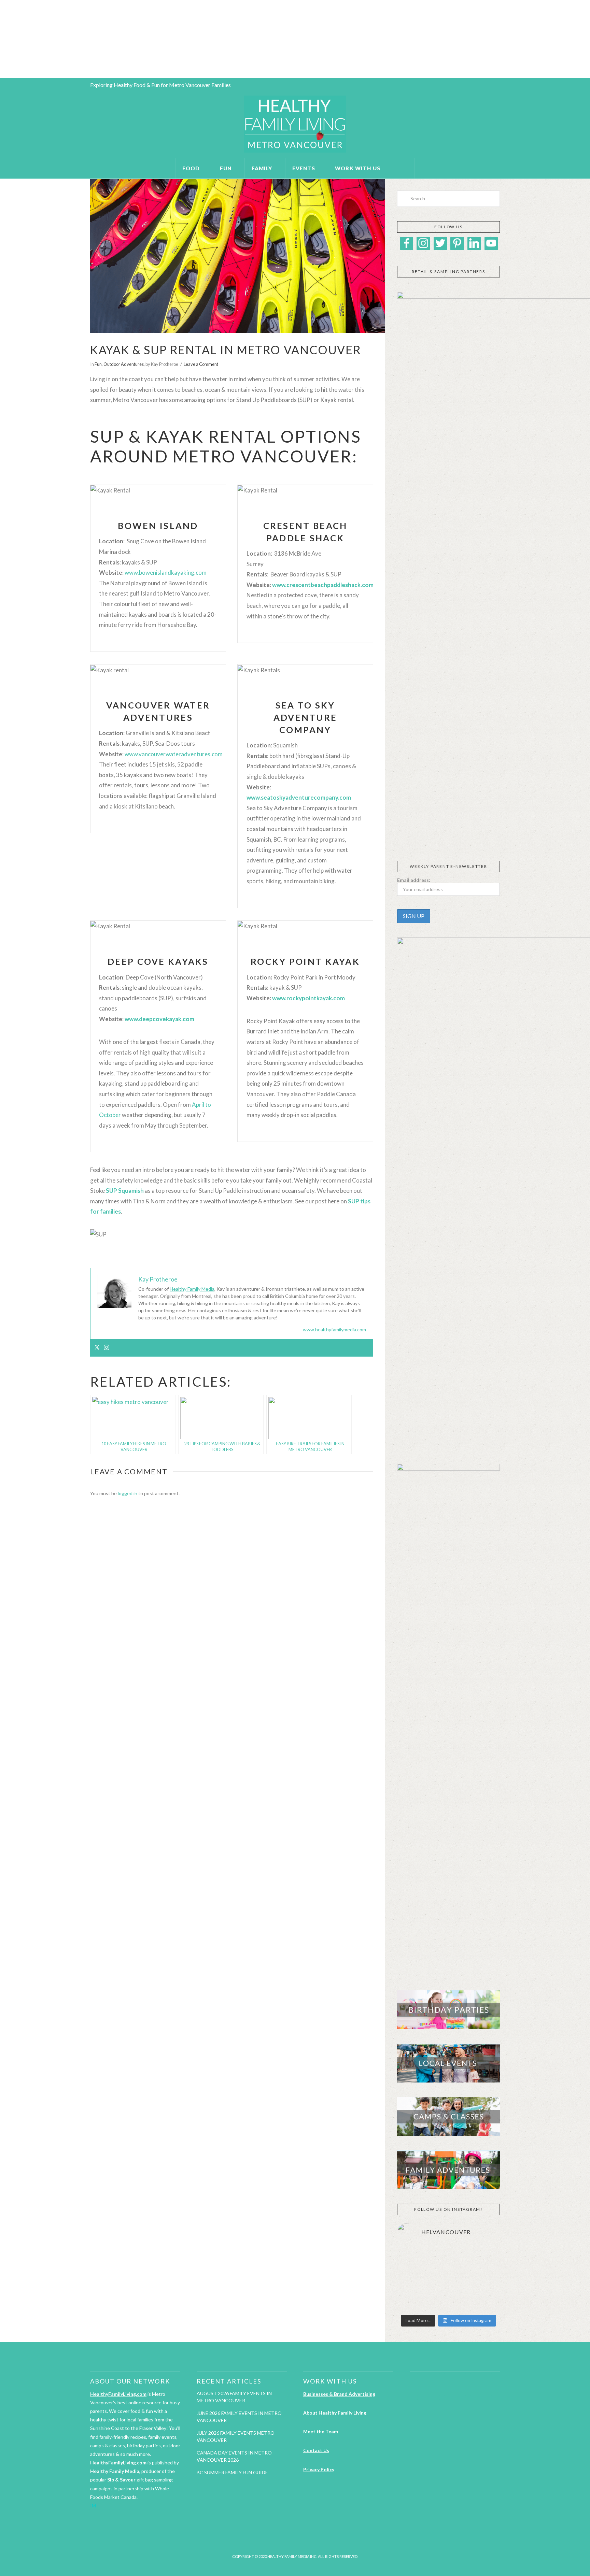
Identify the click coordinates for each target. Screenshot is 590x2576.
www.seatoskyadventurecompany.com (299, 797)
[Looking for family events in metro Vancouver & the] (484, 2279)
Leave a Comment (201, 364)
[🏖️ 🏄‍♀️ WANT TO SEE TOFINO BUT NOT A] (413, 2279)
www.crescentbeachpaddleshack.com (323, 585)
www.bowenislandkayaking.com (166, 573)
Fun (98, 364)
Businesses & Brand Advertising (339, 2394)
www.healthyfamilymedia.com (334, 1329)
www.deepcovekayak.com (159, 1019)
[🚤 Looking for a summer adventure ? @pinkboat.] (448, 2300)
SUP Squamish (125, 1191)
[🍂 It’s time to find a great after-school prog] (413, 2258)
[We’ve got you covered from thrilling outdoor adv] (484, 2258)
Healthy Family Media (192, 1289)
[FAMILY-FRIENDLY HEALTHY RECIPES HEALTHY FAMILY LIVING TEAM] (0, 39)
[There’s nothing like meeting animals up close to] (484, 2300)
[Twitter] (97, 1348)
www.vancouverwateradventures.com (174, 754)
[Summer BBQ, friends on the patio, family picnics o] (448, 2258)
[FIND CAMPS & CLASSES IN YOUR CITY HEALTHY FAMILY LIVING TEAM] (2, 39)
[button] (402, 836)
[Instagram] (107, 1348)
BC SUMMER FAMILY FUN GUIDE (232, 2472)
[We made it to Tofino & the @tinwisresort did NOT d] (448, 2279)
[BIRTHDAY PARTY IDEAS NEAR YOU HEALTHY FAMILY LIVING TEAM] (1, 39)
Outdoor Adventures (124, 364)
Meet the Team (321, 2431)
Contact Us (316, 2450)
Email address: (414, 880)
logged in (128, 1493)
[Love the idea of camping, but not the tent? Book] (413, 2300)
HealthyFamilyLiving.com (118, 2394)
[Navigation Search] (404, 168)
